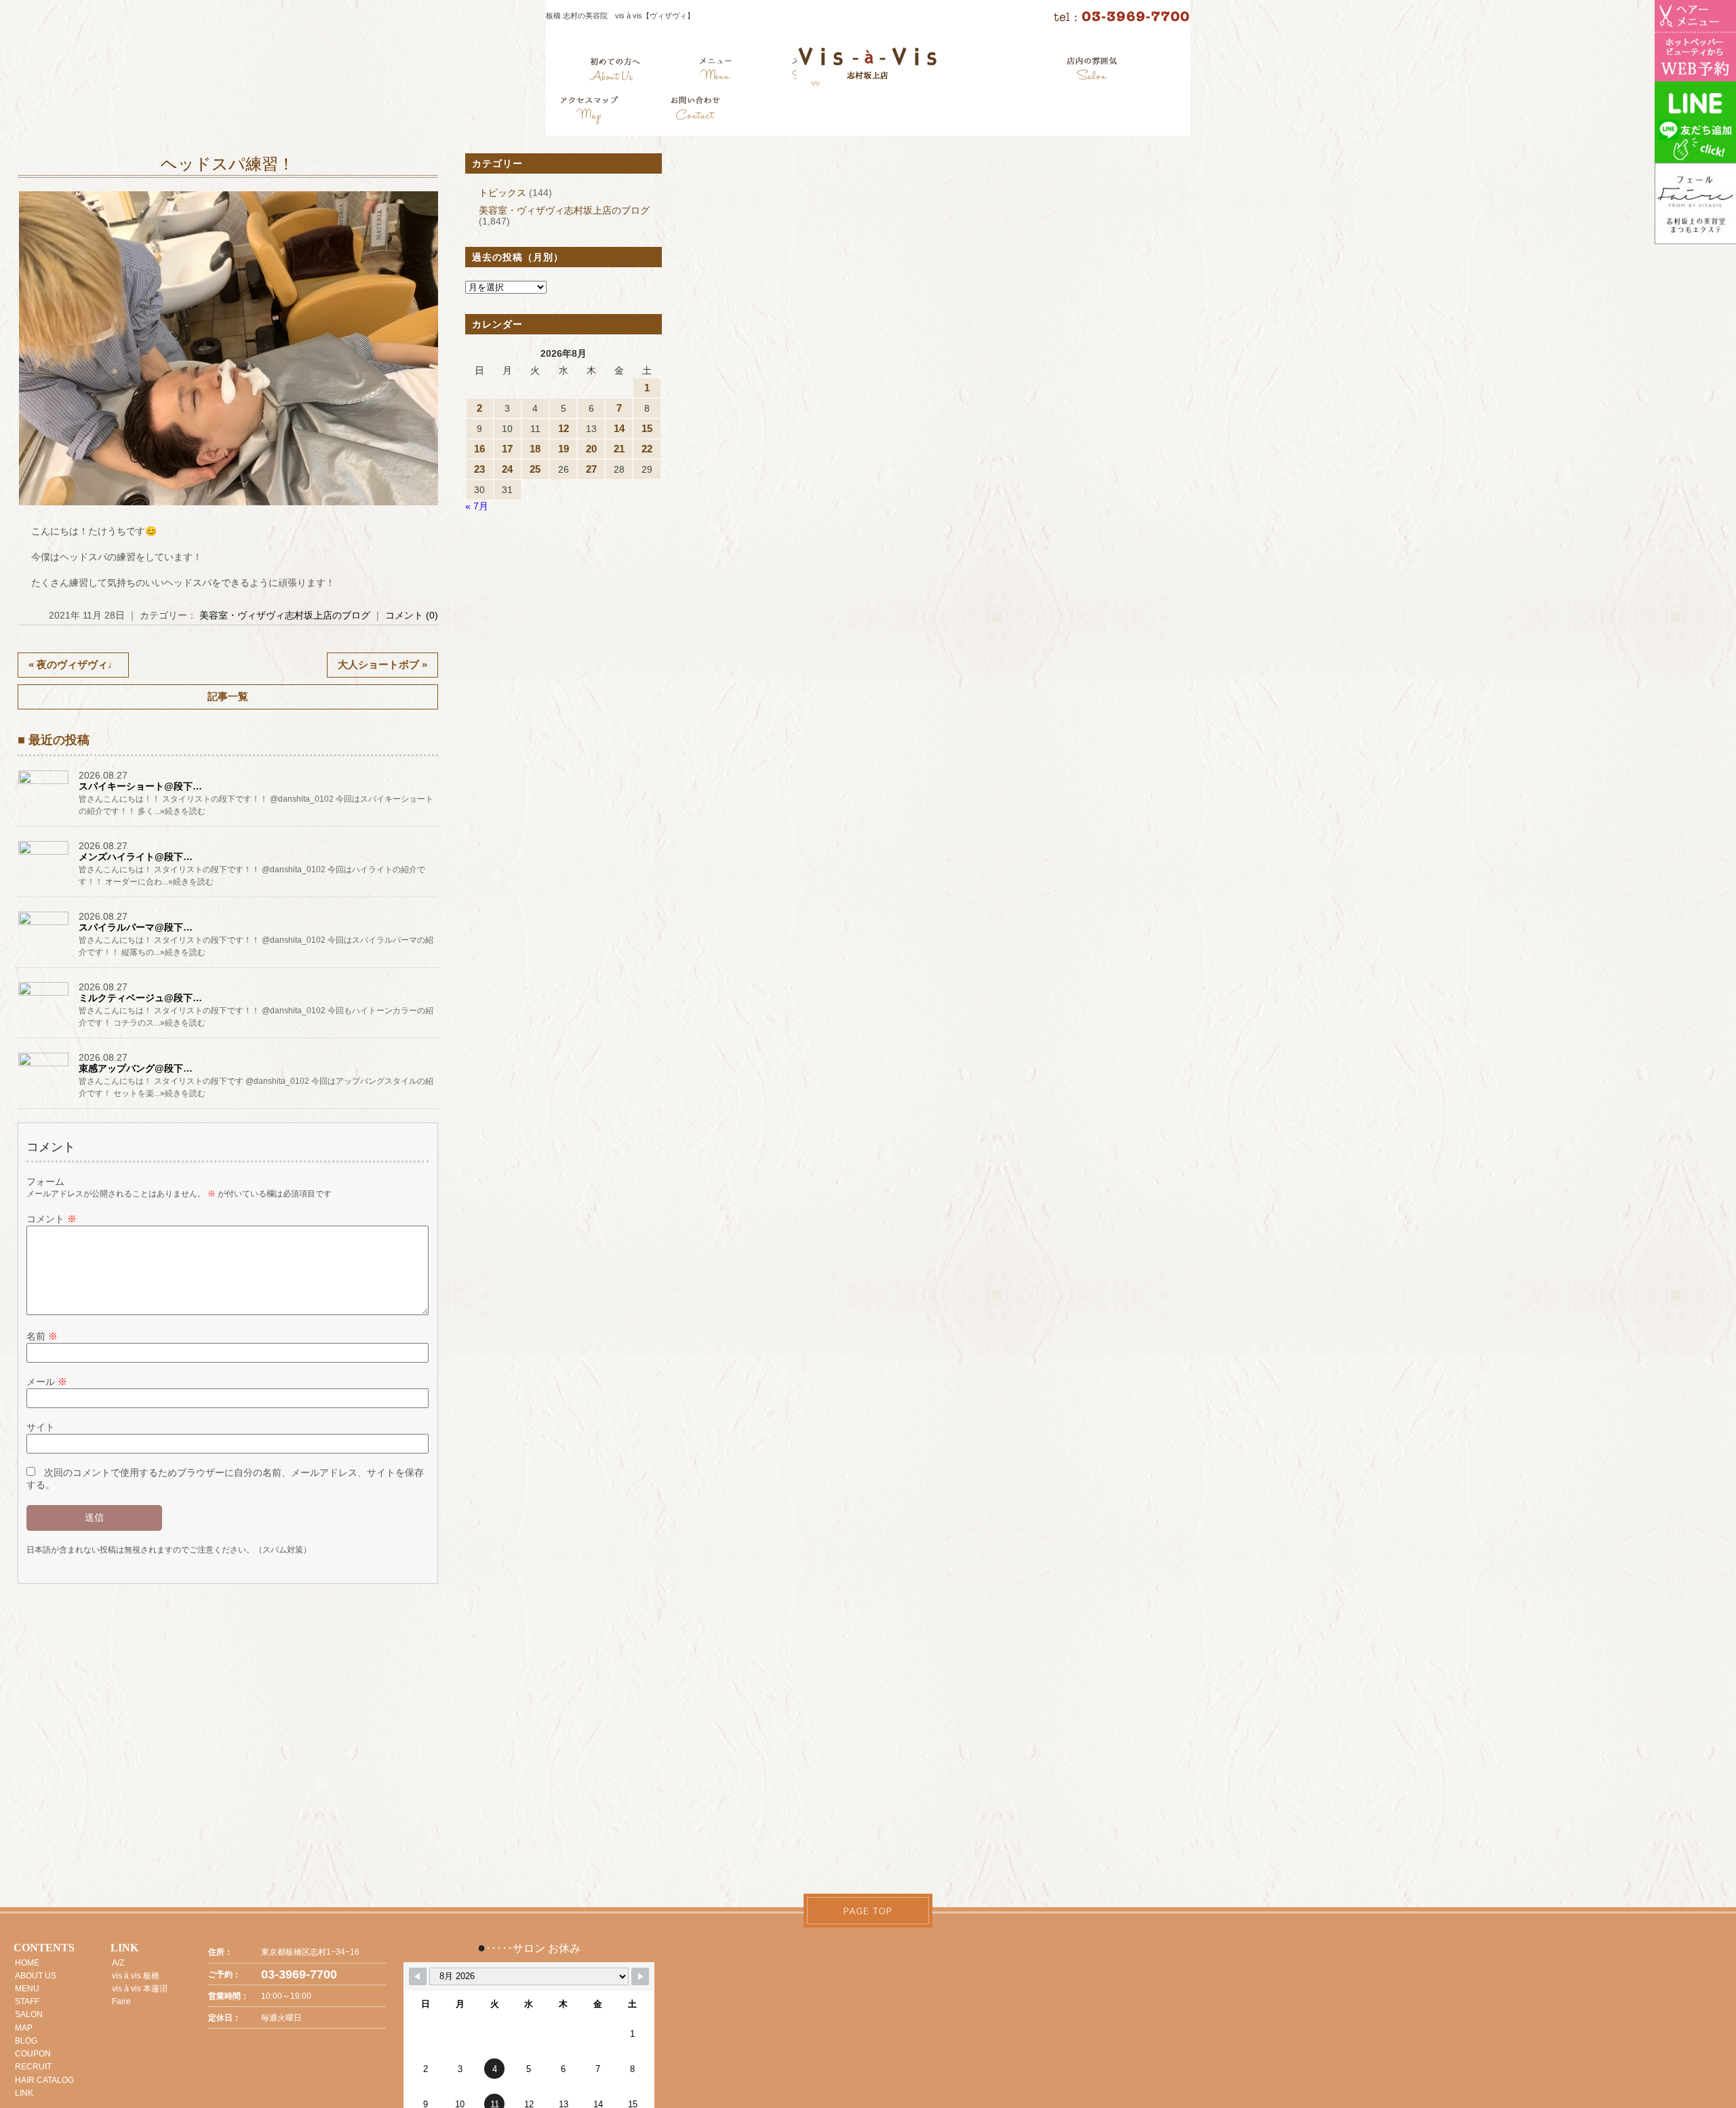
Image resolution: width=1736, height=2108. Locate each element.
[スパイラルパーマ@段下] (45, 924)
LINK (24, 2093)
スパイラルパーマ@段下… (136, 927)
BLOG (26, 2041)
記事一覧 (228, 696)
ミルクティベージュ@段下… (140, 998)
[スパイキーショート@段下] (45, 783)
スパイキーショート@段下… (140, 786)
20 (591, 449)
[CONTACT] (695, 112)
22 (647, 449)
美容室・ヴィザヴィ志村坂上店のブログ (285, 615)
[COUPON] (590, 112)
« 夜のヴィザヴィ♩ (73, 664)
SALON (29, 2014)
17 (507, 449)
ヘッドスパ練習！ (228, 164)
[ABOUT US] (615, 71)
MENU (27, 1989)
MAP (24, 2028)
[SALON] (1092, 71)
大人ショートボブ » (382, 664)
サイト (41, 1427)
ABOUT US (36, 1976)
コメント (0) (412, 615)
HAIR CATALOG (44, 2080)
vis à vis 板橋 (136, 1976)
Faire (121, 2002)
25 (535, 469)
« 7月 (477, 506)
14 (619, 428)
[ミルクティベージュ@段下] (45, 995)
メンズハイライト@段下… (136, 857)
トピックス (502, 193)
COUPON (33, 2054)
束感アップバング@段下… (136, 1068)
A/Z (118, 1963)
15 (647, 428)
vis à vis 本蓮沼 (140, 1989)
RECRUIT (33, 2067)
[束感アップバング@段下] (45, 1066)
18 (535, 449)
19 (564, 449)
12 (564, 428)
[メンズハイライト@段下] (45, 854)
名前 (42, 1336)
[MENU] (716, 71)
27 (591, 469)
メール (47, 1382)
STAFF (27, 2002)
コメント (52, 1219)
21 (619, 449)
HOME (27, 1963)
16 (479, 449)
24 (507, 469)
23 (479, 469)
